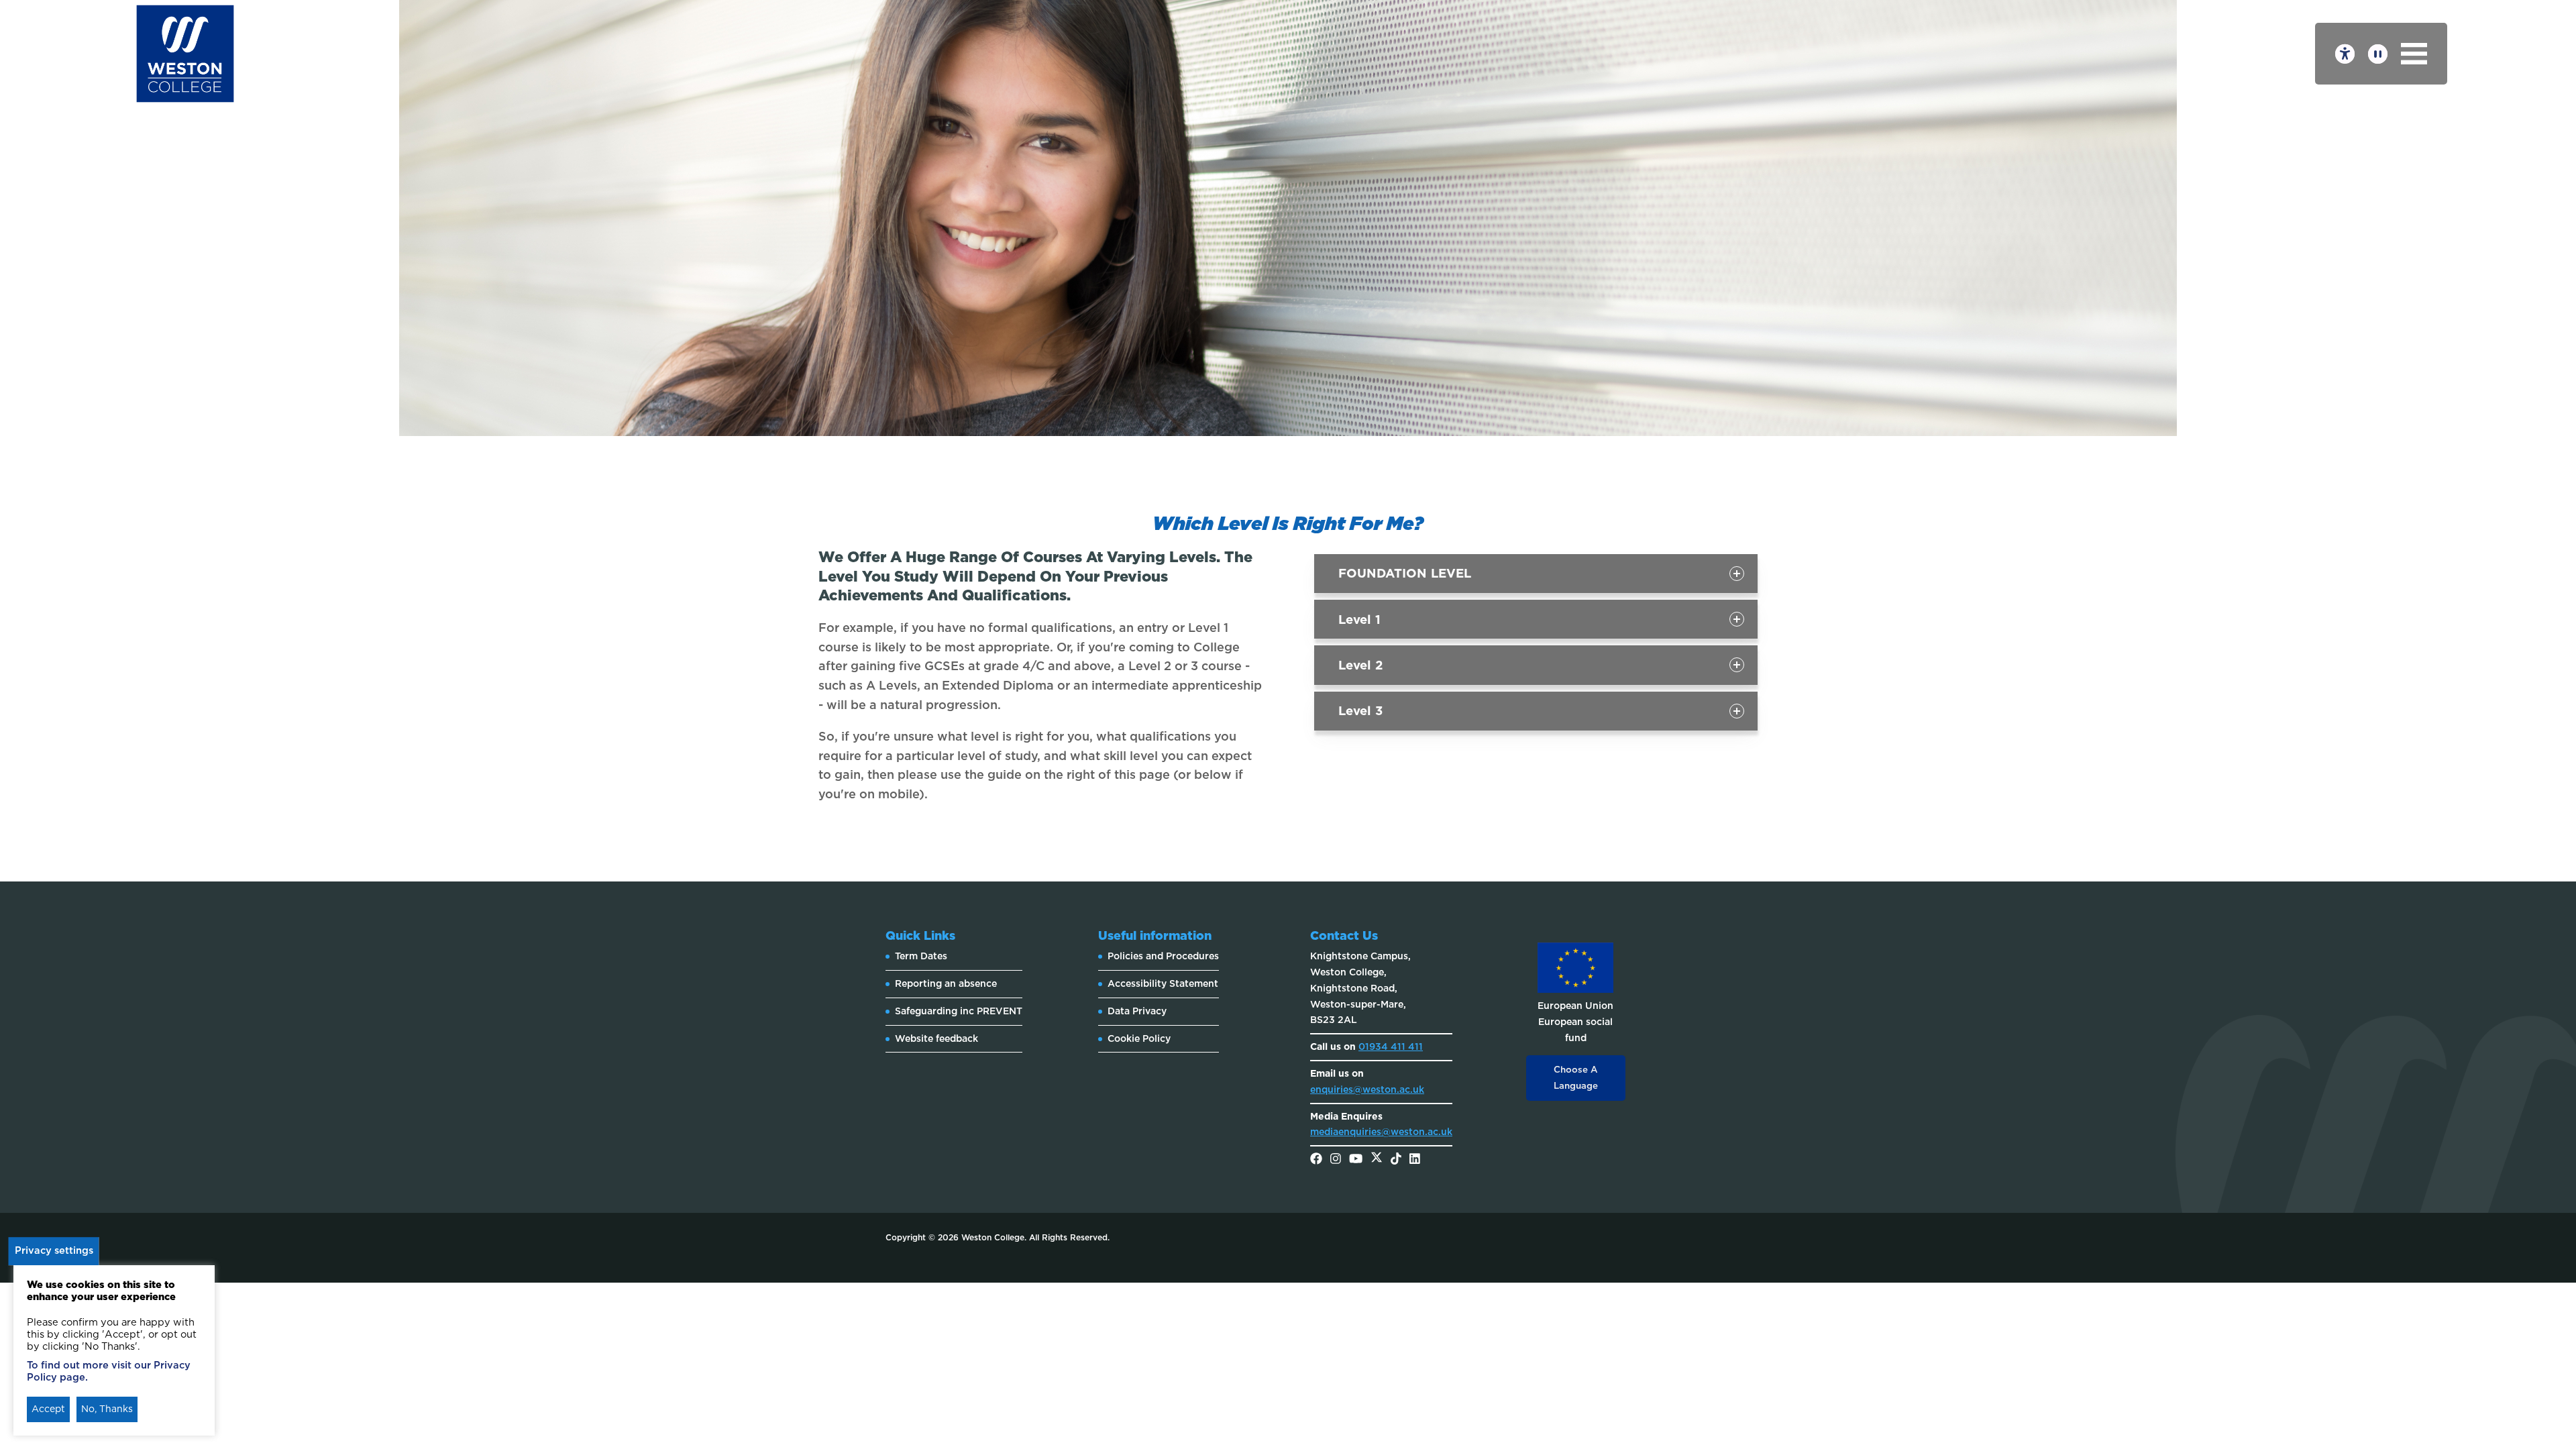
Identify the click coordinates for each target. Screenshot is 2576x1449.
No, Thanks (107, 1409)
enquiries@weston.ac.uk (1367, 1089)
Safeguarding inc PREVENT (959, 1011)
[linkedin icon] (1415, 1160)
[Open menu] (2414, 54)
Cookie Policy (1139, 1038)
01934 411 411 (1391, 1046)
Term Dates (921, 956)
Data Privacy (1137, 1011)
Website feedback (936, 1038)
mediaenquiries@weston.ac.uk (1381, 1132)
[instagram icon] (1336, 1160)
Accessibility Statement (1163, 983)
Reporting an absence (946, 983)
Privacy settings (54, 1250)
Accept (48, 1409)
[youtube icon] (1356, 1160)
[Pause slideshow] (2378, 54)
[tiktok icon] (1396, 1160)
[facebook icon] (1316, 1160)
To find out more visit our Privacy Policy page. (109, 1371)
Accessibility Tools (2345, 54)
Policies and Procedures (1163, 956)
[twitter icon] (1377, 1160)
